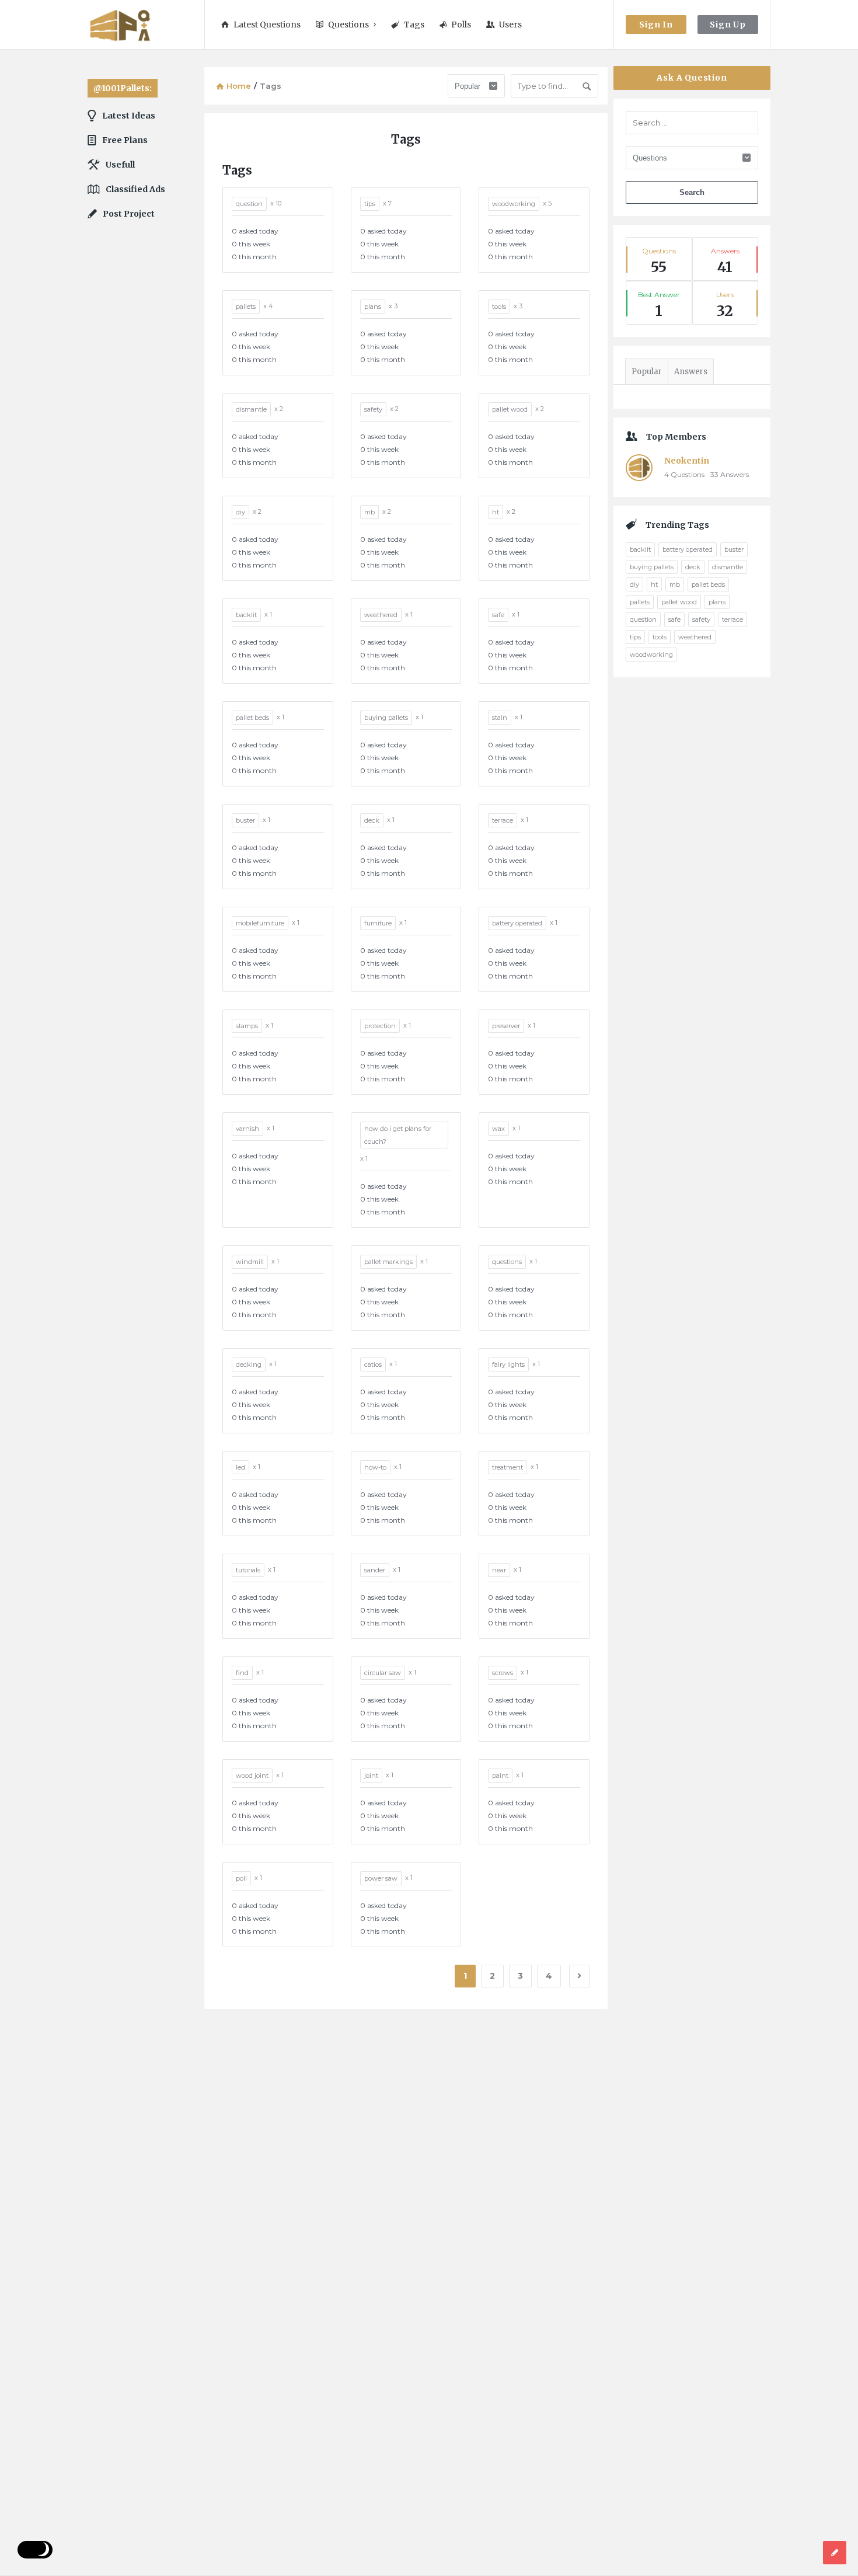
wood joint (252, 1776)
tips (370, 204)
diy (240, 512)
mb (369, 512)
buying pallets (386, 718)
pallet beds (252, 718)
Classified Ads (135, 189)
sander (375, 1570)
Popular (647, 372)
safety (373, 409)
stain (500, 718)
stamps (247, 1026)
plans (373, 307)
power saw (381, 1878)
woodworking (514, 204)
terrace (503, 820)
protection (380, 1026)
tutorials (248, 1570)
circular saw (383, 1673)
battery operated (517, 923)
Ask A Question (692, 78)
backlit (246, 615)
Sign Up (728, 25)
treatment (508, 1467)
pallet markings (388, 1262)
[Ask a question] (835, 2553)
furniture (378, 923)
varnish (247, 1129)
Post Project (129, 214)
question (249, 204)
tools (499, 307)
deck (372, 820)
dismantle (251, 409)
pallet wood (510, 409)
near (499, 1570)
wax (498, 1129)
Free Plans (125, 140)
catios (373, 1364)
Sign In (656, 25)
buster (245, 820)
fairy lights (508, 1364)
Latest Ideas (129, 116)
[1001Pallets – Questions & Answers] (146, 25)
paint (500, 1776)
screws (503, 1673)
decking (249, 1364)
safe (498, 615)
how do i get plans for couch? (398, 1135)
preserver (506, 1026)
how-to (375, 1467)
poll (241, 1878)
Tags (414, 25)
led (240, 1467)
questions (507, 1262)
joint (371, 1776)
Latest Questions (267, 25)
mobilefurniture (260, 923)
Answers (691, 372)
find (242, 1673)
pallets (246, 307)
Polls (461, 25)
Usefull (120, 165)
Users (510, 25)
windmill (250, 1262)
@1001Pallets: (123, 88)
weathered (381, 615)
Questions (348, 25)
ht (496, 512)
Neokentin (687, 461)
